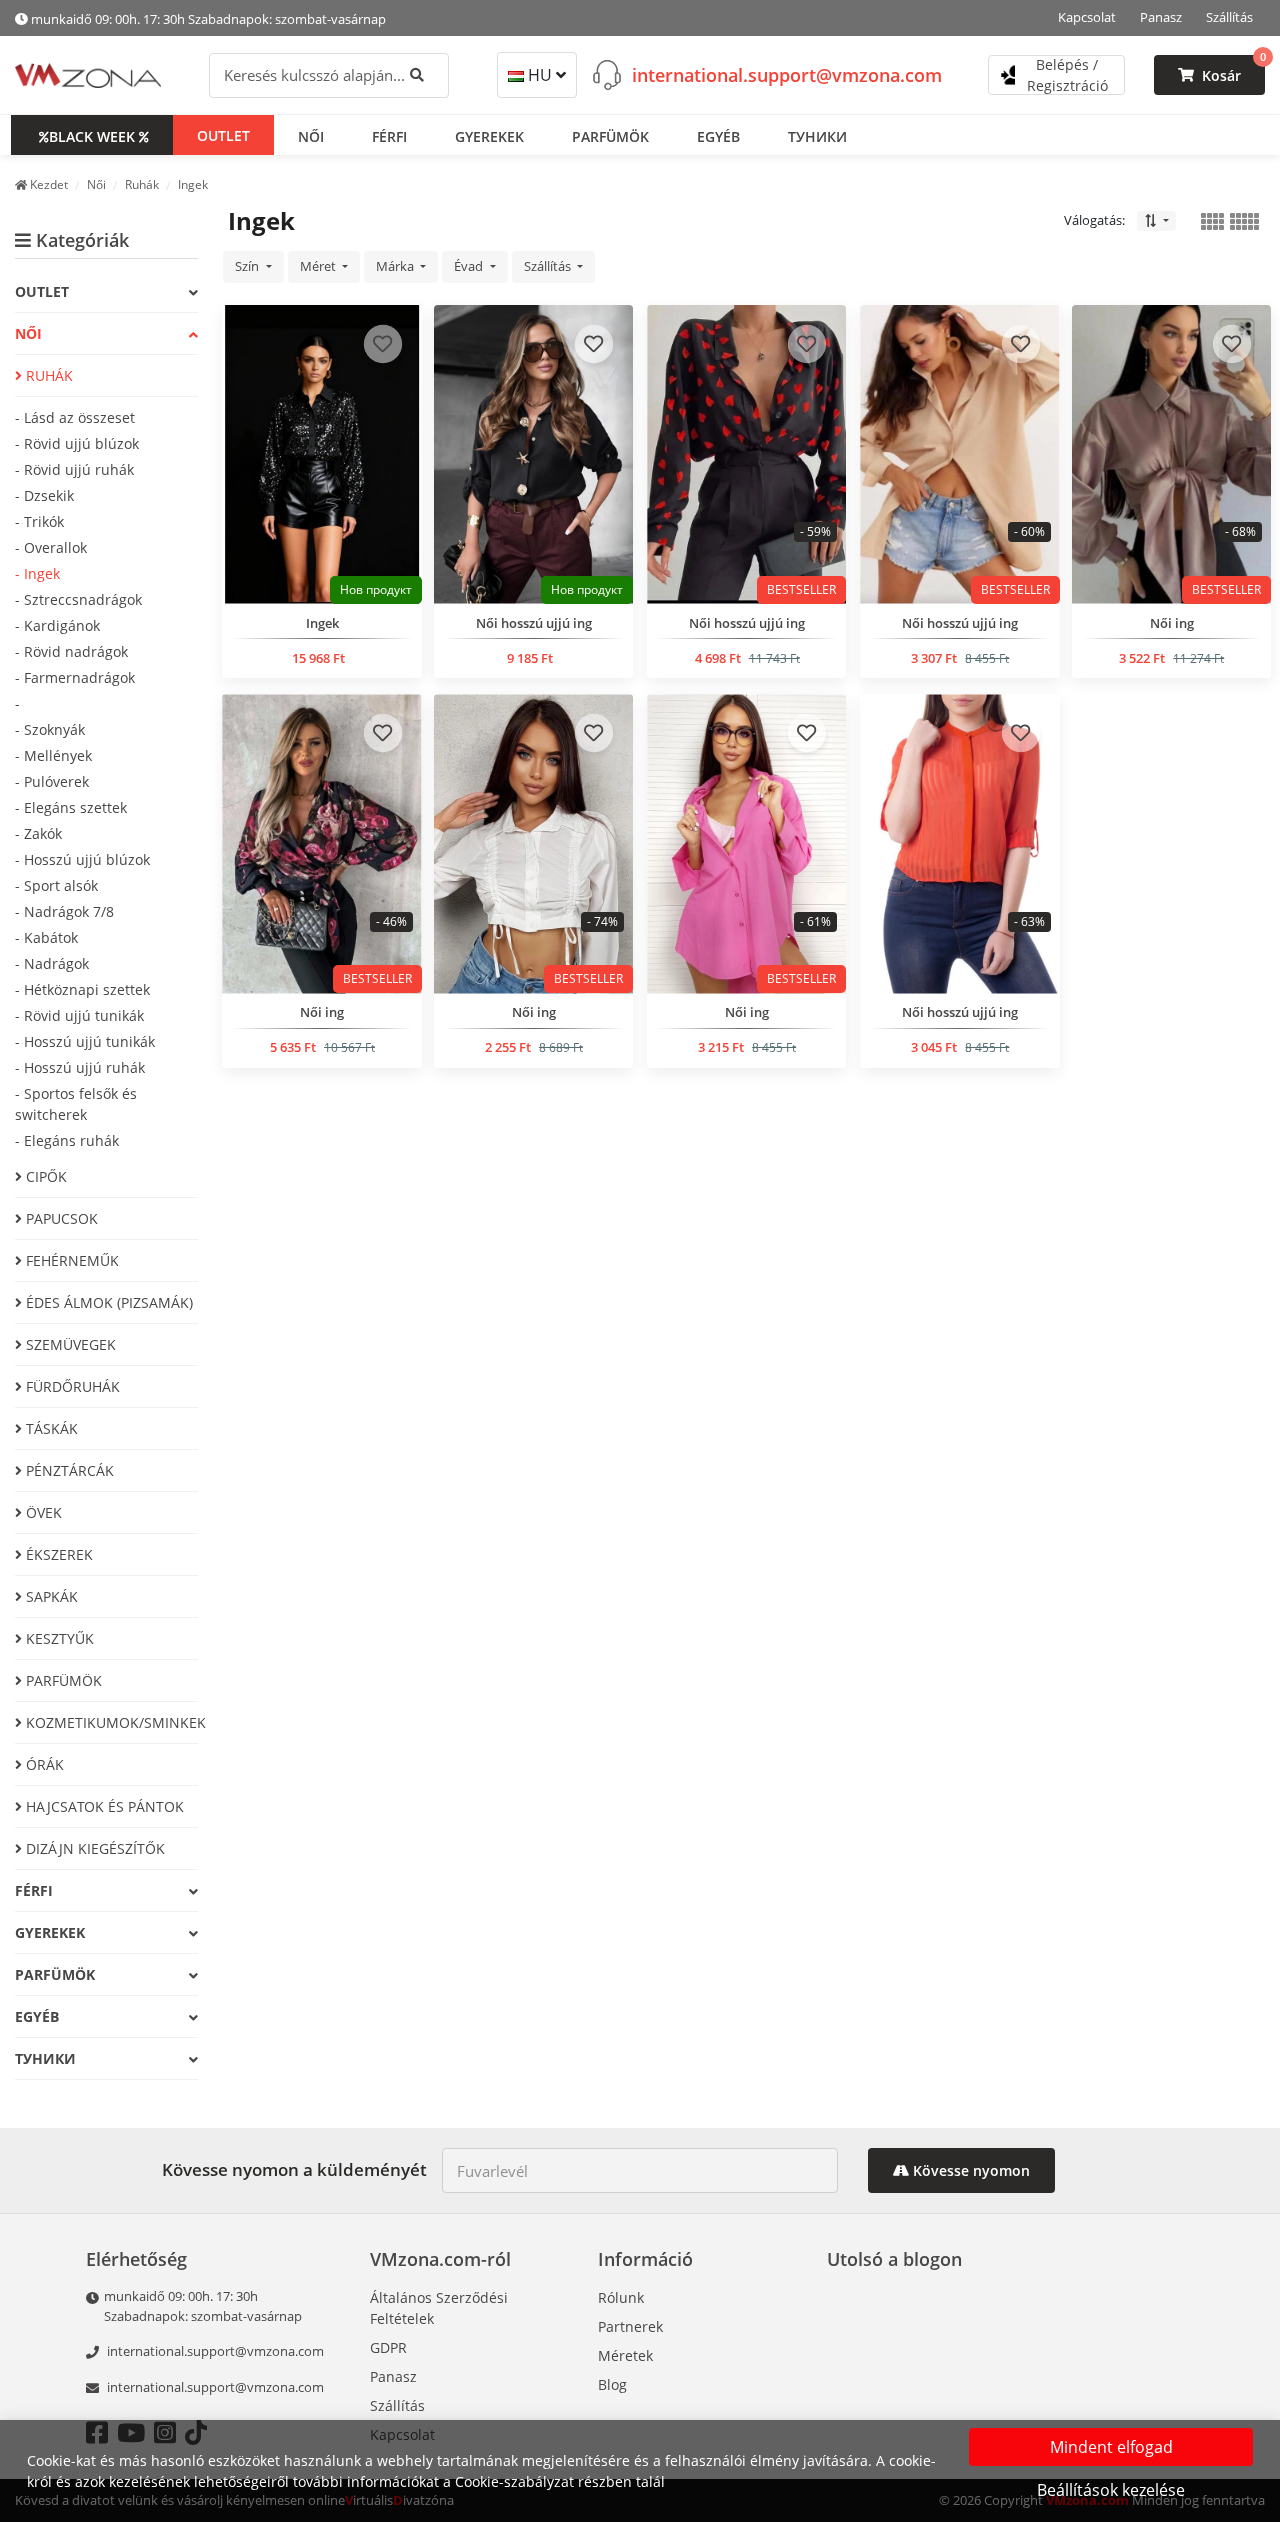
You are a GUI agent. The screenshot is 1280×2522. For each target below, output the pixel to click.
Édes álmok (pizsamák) (107, 1302)
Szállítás (1229, 17)
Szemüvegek (69, 1344)
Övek (42, 1512)
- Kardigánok (57, 625)
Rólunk (621, 2297)
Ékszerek (57, 1554)
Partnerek (630, 2326)
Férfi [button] (389, 135)
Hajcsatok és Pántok (103, 1806)
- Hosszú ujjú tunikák (85, 1041)
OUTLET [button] (223, 134)
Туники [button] (817, 135)
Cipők (44, 1176)
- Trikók (39, 521)
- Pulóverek (52, 781)
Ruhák (47, 375)
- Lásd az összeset (75, 417)
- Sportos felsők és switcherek (76, 1104)
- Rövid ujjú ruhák (74, 469)
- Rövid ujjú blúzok (77, 443)
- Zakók (38, 833)
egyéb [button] (718, 135)
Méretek (625, 2355)
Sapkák (50, 1596)
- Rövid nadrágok (71, 651)
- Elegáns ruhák (67, 1140)
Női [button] (311, 135)
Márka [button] (396, 266)
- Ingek (37, 573)
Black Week (92, 135)
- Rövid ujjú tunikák (79, 1015)
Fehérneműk (70, 1260)
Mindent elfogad (1111, 2447)
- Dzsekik (44, 495)
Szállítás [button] (549, 266)
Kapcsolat (1087, 17)
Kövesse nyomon (969, 2170)
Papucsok (60, 1218)
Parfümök (62, 1680)
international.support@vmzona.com (787, 74)
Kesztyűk (58, 1638)
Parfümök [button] (610, 135)
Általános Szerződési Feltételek (439, 2308)
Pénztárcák (68, 1470)
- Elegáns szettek (71, 807)
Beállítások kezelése (1111, 2490)
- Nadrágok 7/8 (64, 911)
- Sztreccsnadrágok (78, 599)
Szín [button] (248, 266)
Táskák (50, 1428)
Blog (612, 2384)
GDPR (388, 2347)
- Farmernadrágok (75, 677)
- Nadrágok (52, 963)
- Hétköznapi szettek (82, 989)
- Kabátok (46, 937)
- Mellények (53, 755)
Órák (43, 1764)
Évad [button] (470, 266)
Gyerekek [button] (489, 135)
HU (540, 75)
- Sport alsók (56, 885)
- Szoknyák (50, 729)
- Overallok (51, 547)
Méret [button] (319, 266)
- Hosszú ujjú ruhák (80, 1067)
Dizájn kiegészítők (93, 1848)
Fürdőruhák (71, 1386)
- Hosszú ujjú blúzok (82, 859)
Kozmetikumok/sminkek (110, 1722)
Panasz (1161, 17)
